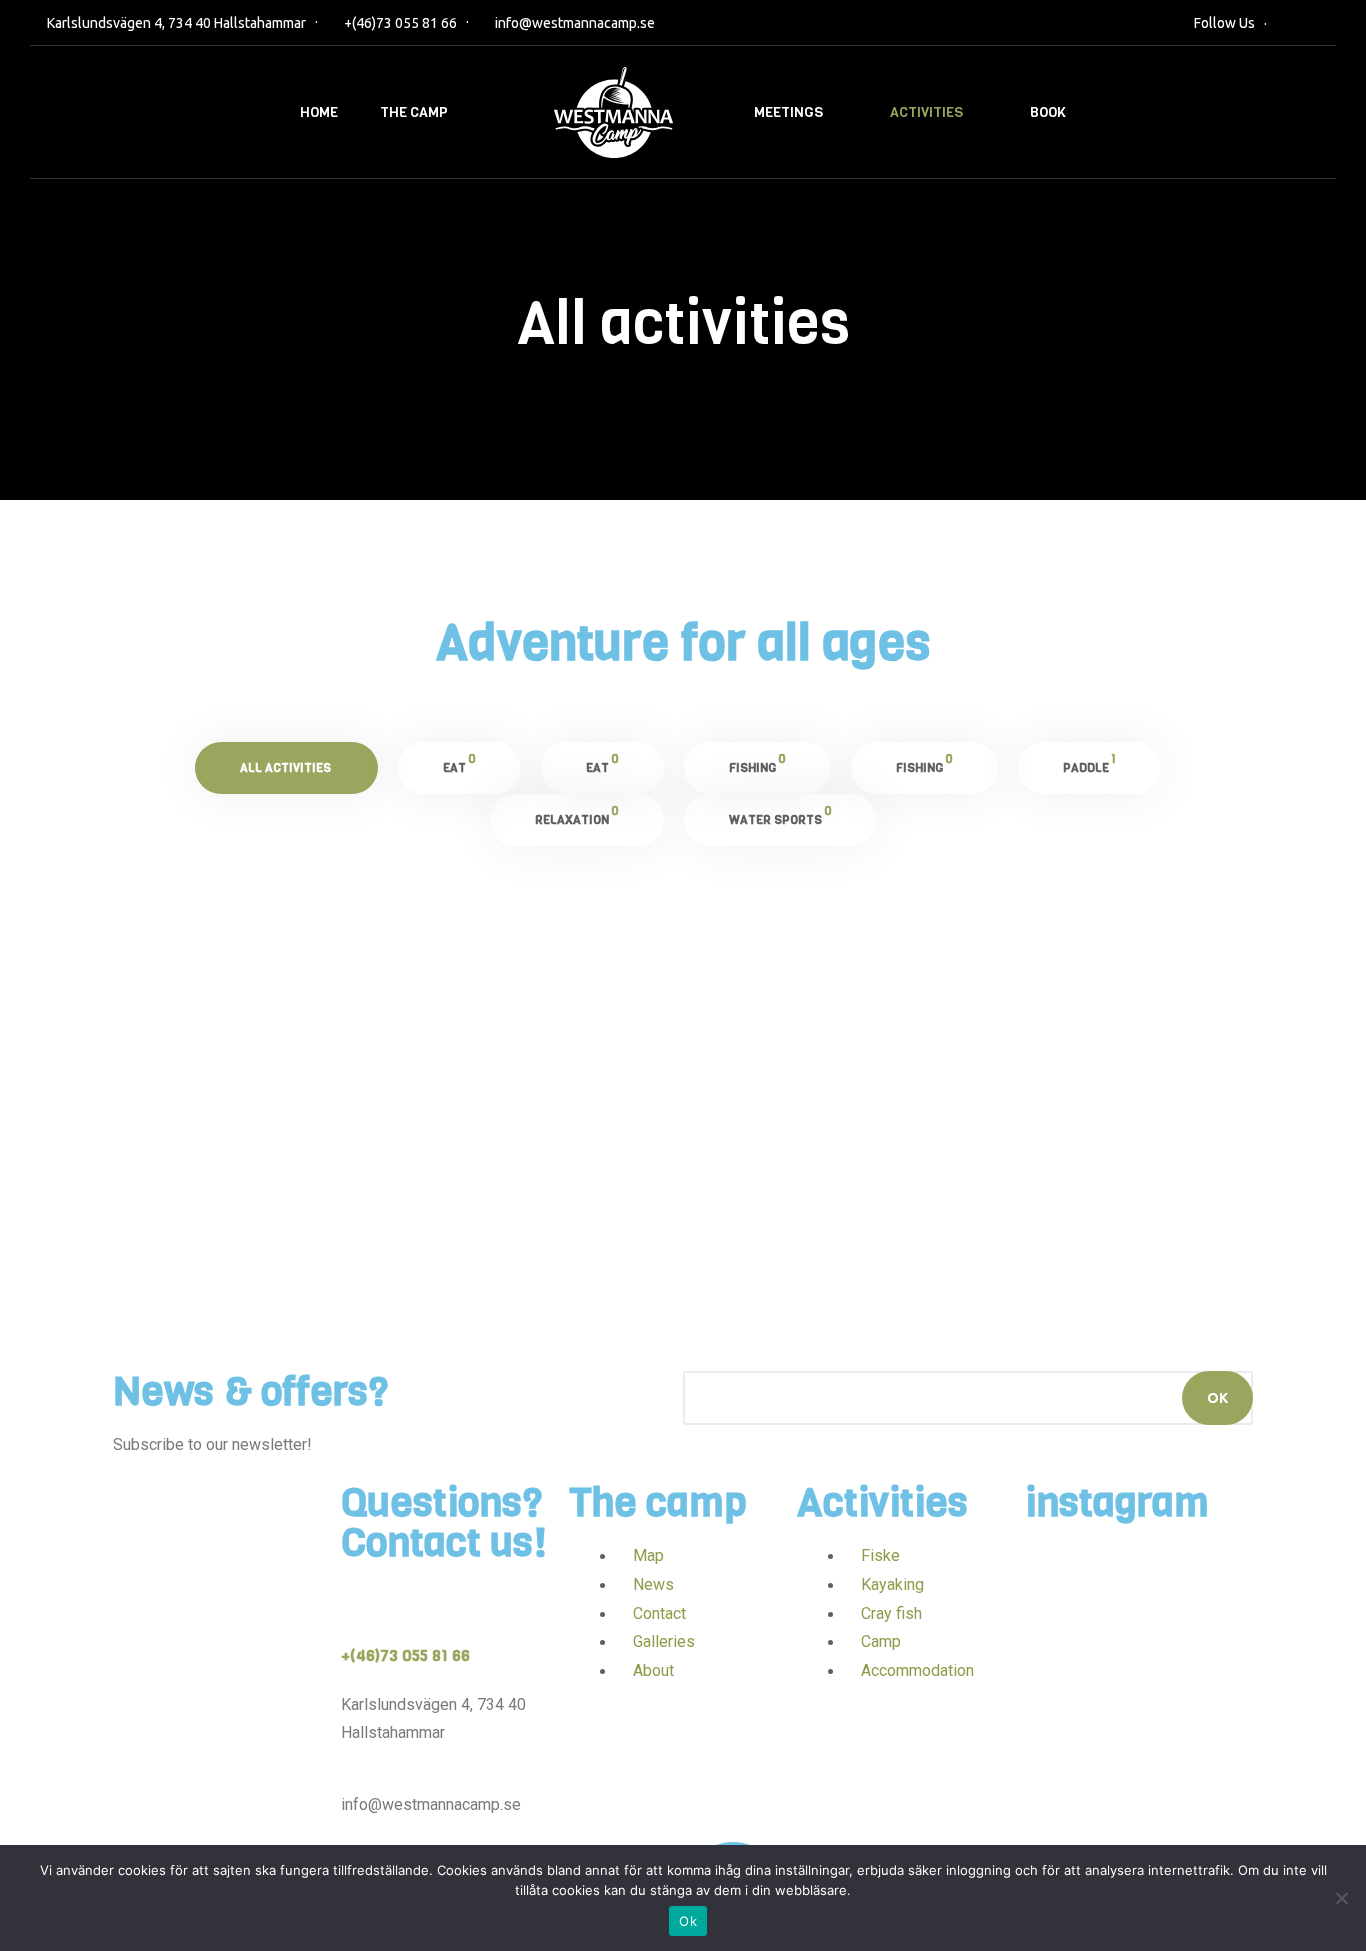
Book (1048, 112)
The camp (414, 112)
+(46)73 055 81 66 (400, 23)
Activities (926, 112)
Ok (688, 1921)
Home (319, 112)
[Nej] (1341, 1898)
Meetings (788, 112)
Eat (167, 1162)
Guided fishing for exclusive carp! (520, 1115)
